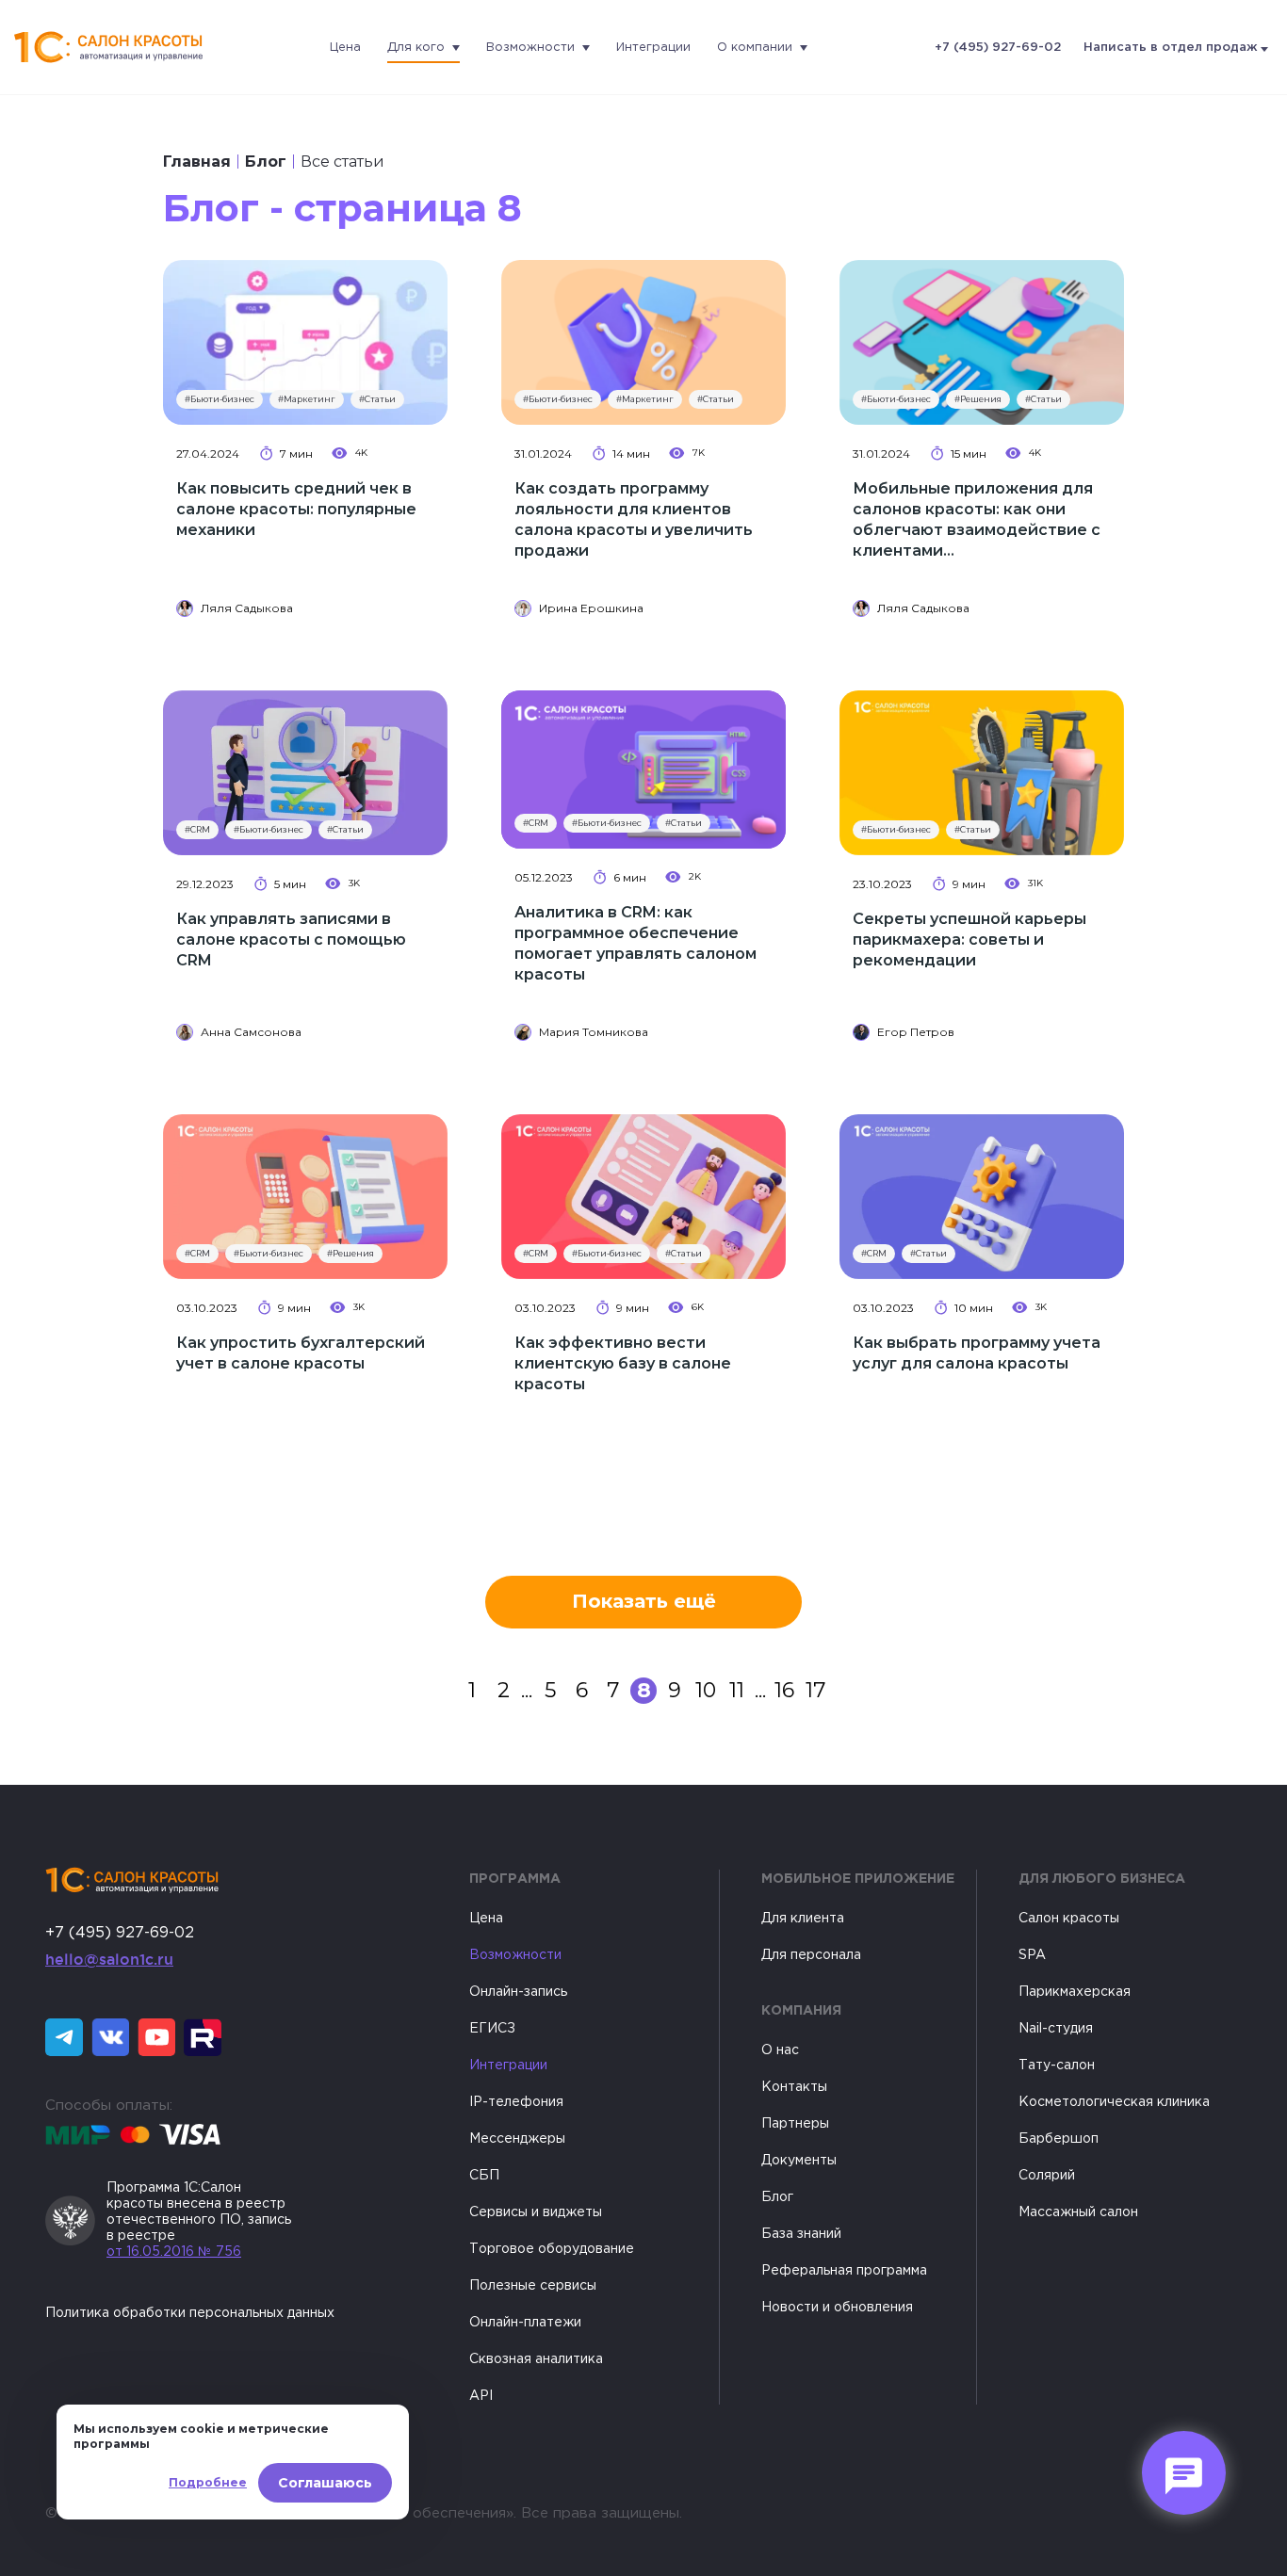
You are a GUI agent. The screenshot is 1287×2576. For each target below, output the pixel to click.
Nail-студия (1056, 2029)
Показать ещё (644, 1601)
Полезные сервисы (533, 2286)
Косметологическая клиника (1114, 2102)
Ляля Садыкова (247, 608)
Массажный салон (1078, 2212)
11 (737, 1690)
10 (706, 1690)
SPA (1032, 1955)
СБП (484, 2176)
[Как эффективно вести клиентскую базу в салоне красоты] (643, 1197)
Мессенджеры (517, 2139)
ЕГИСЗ (492, 2029)
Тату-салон (1057, 2066)
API (481, 2396)
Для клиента (803, 1919)
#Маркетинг (307, 399)
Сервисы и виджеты (536, 2212)
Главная (197, 162)
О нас (780, 2050)
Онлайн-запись (518, 1992)
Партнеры (795, 2124)
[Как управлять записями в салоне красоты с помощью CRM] (305, 773)
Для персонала (811, 1955)
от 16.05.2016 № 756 (174, 2252)
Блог (266, 162)
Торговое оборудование (552, 2249)
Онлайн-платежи (525, 2323)
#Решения (978, 399)
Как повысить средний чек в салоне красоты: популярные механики (296, 509)
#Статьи (377, 399)
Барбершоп (1059, 2139)
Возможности (530, 48)
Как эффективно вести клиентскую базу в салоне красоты (623, 1363)
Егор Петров (916, 1032)
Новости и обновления (837, 2308)
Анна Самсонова (251, 1032)
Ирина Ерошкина (591, 608)
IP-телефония (516, 2102)
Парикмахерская (1075, 1992)
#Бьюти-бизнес (220, 399)
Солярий (1047, 2176)
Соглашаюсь (325, 2483)
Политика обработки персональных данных (190, 2313)
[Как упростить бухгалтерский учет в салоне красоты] (305, 1197)
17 (815, 1690)
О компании (755, 48)
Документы (799, 2161)
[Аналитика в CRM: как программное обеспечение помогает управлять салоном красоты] (643, 770)
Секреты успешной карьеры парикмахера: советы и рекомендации (969, 940)
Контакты (794, 2087)
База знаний (801, 2234)
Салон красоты (1069, 1919)
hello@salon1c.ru (109, 1959)
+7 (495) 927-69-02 (998, 48)
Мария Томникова (594, 1032)
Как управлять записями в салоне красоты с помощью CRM (291, 940)
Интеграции (653, 48)
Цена (345, 48)
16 (784, 1690)
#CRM (197, 829)
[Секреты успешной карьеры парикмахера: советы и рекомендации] (982, 773)
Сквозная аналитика (536, 2359)
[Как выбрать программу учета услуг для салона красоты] (982, 1197)
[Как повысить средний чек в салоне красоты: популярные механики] (305, 342)
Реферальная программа (844, 2271)
